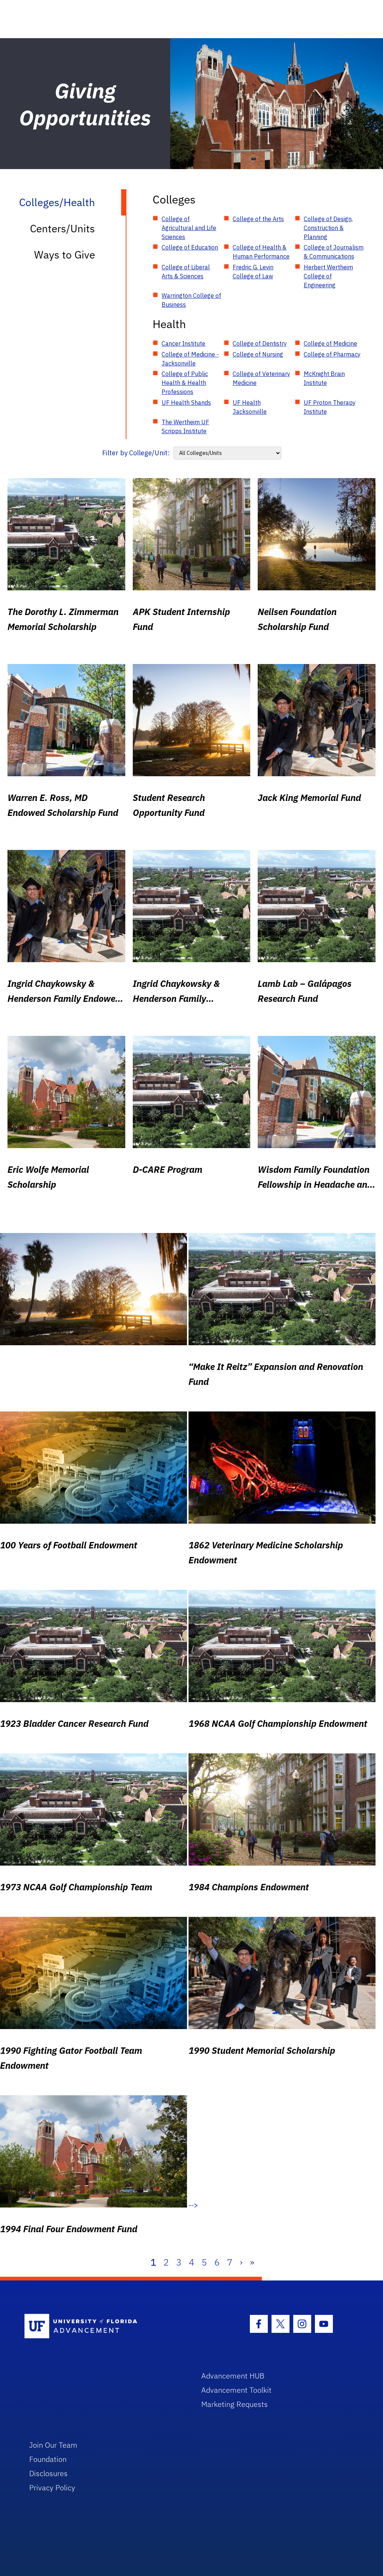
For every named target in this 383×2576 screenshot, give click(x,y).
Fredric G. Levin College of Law (253, 272)
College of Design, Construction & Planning (328, 228)
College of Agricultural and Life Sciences (189, 228)
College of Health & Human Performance (261, 252)
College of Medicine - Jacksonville (190, 359)
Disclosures (48, 2473)
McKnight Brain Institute (324, 378)
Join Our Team (53, 2445)
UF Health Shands (186, 403)
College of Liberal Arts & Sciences (186, 272)
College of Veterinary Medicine (261, 378)
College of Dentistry (260, 343)
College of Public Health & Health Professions (185, 383)
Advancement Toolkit (236, 2390)
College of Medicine (330, 343)
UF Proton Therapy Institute (330, 407)
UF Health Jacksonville (250, 407)
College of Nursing (258, 354)
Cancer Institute (183, 343)
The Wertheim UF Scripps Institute (185, 426)
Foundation (48, 2459)
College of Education (190, 247)
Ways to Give (65, 255)
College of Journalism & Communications (334, 252)
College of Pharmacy (332, 354)
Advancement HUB (233, 2376)
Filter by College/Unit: (136, 453)
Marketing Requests (235, 2404)
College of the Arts (258, 219)
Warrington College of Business (191, 300)
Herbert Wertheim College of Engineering (328, 276)
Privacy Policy (52, 2488)
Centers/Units (62, 228)
